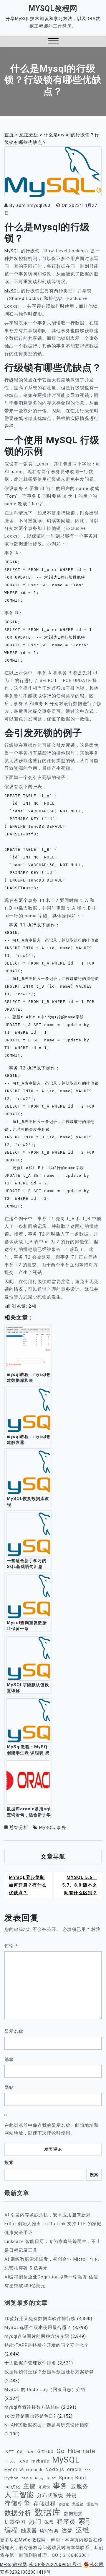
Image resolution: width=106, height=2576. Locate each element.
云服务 (79, 2486)
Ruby (39, 2478)
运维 (82, 2530)
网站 (9, 2088)
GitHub (45, 2451)
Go (61, 2451)
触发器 (29, 2531)
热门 (35, 2521)
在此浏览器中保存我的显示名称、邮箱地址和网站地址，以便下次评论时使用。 (52, 2129)
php (88, 2470)
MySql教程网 (53, 8)
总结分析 (19, 1827)
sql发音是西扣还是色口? (30, 2416)
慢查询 (92, 2504)
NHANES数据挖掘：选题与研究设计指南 (47, 2425)
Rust (51, 2478)
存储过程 (44, 2503)
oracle (74, 2469)
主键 (29, 2486)
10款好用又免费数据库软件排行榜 (40, 2319)
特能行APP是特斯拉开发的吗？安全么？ (47, 2345)
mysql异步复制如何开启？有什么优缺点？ (28, 1885)
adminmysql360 (33, 205)
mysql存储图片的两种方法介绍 (37, 2336)
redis (27, 2478)
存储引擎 (17, 2503)
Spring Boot (73, 2478)
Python (11, 2478)
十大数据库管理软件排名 (30, 2363)
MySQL (12, 251)
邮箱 (9, 2059)
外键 (72, 2495)
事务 (23, 274)
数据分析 (18, 2513)
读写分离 (49, 2531)
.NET (9, 2452)
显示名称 (14, 2031)
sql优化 (12, 2487)
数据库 (48, 2512)
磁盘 (49, 2522)
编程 (11, 2530)
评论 (11, 1946)
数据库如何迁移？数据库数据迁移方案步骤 (49, 2372)
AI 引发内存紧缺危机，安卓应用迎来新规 (48, 2215)
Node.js (55, 2469)
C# (20, 2452)
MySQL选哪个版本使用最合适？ (38, 2327)
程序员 (66, 2522)
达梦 (67, 2530)
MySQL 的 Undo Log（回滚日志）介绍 (45, 2390)
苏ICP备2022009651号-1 (55, 2564)
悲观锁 (78, 2504)
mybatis (40, 2461)
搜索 (9, 2163)
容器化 (64, 2504)
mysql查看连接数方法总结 (32, 2407)
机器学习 (15, 2522)
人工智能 (19, 2495)
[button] (53, 42)
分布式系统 (50, 2495)
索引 (86, 2521)
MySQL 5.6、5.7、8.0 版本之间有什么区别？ (80, 1885)
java (24, 2461)
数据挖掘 (73, 2514)
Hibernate (81, 2451)
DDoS (30, 2452)
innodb (10, 2461)
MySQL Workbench (23, 2470)
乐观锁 (44, 2487)
